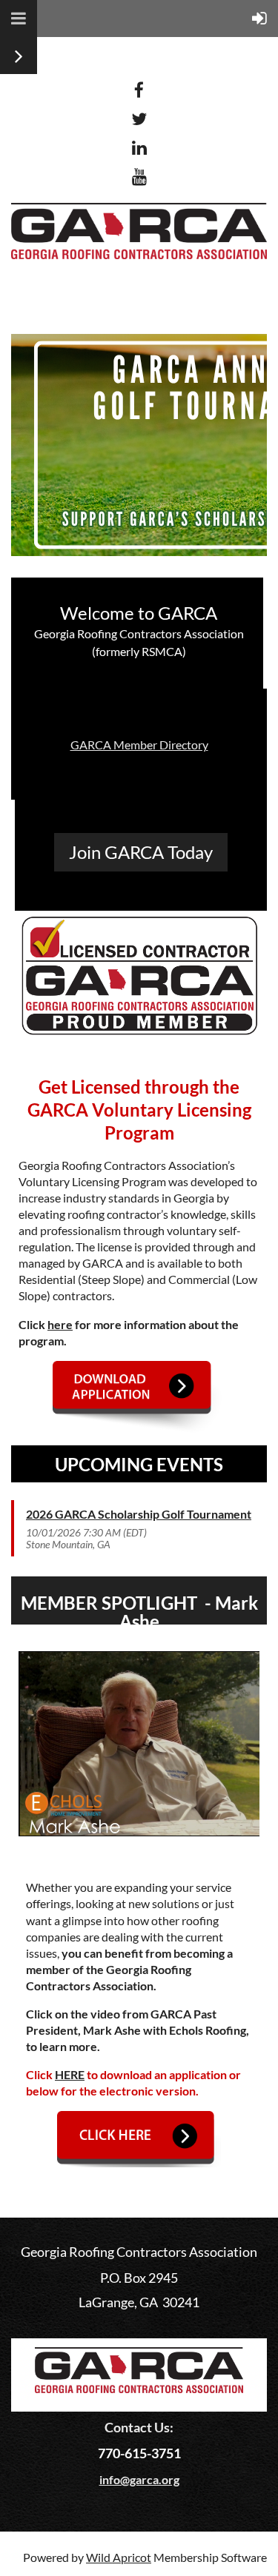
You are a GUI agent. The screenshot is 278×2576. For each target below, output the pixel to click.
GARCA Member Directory (139, 745)
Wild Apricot (119, 2557)
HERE (70, 2074)
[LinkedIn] (139, 148)
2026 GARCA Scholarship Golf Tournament (139, 1514)
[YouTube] (139, 177)
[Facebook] (139, 90)
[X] (139, 119)
